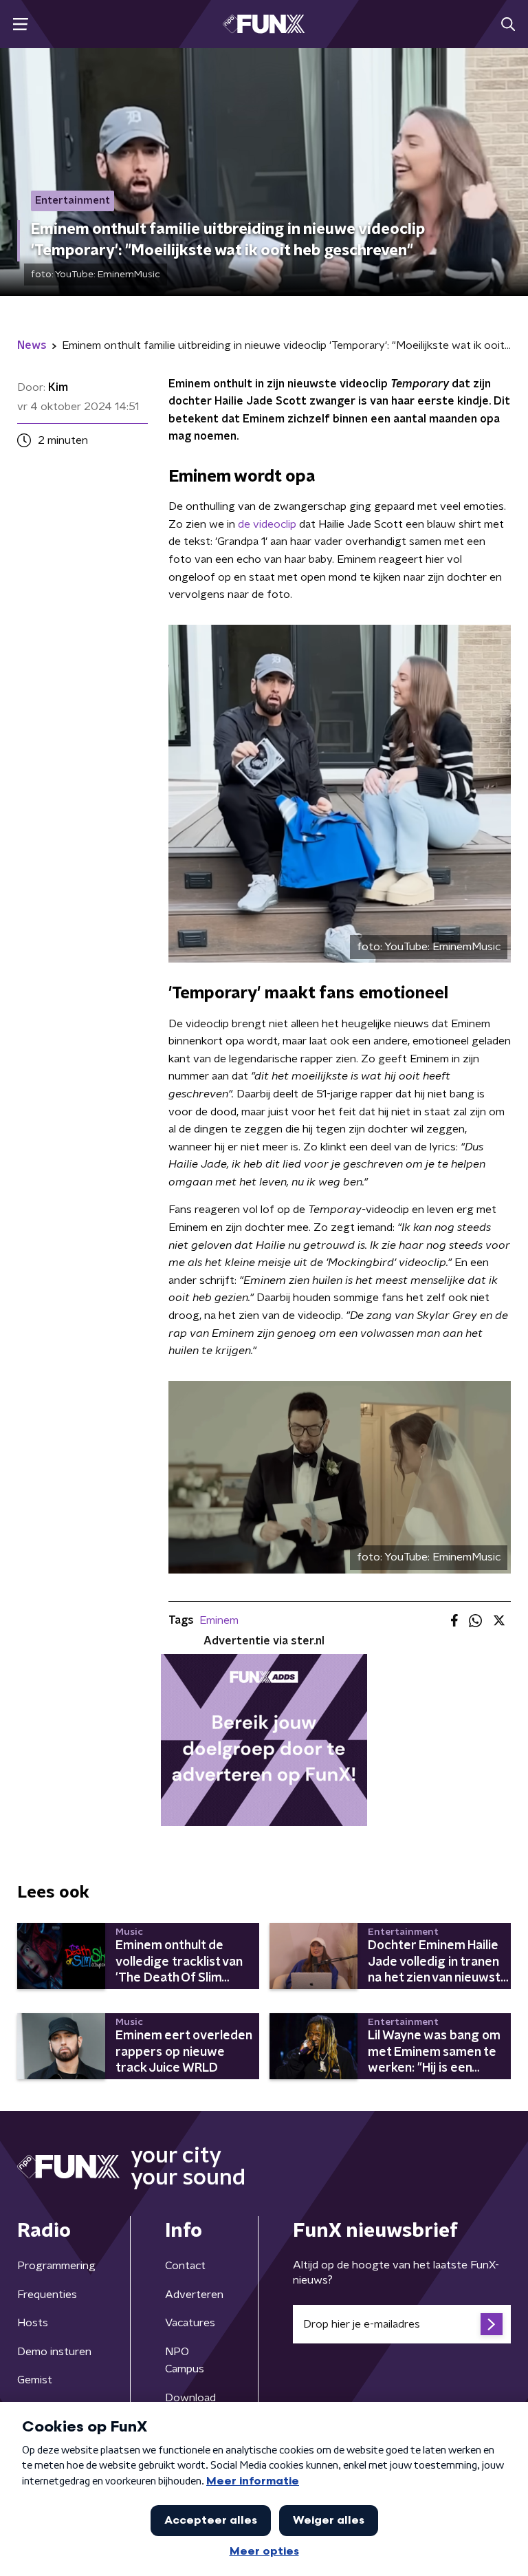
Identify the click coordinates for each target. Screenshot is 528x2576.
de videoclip (268, 524)
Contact (185, 2266)
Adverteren (194, 2295)
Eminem (219, 1620)
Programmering (56, 2266)
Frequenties (47, 2295)
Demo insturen (54, 2352)
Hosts (33, 2323)
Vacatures (190, 2323)
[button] (20, 24)
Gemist (35, 2380)
